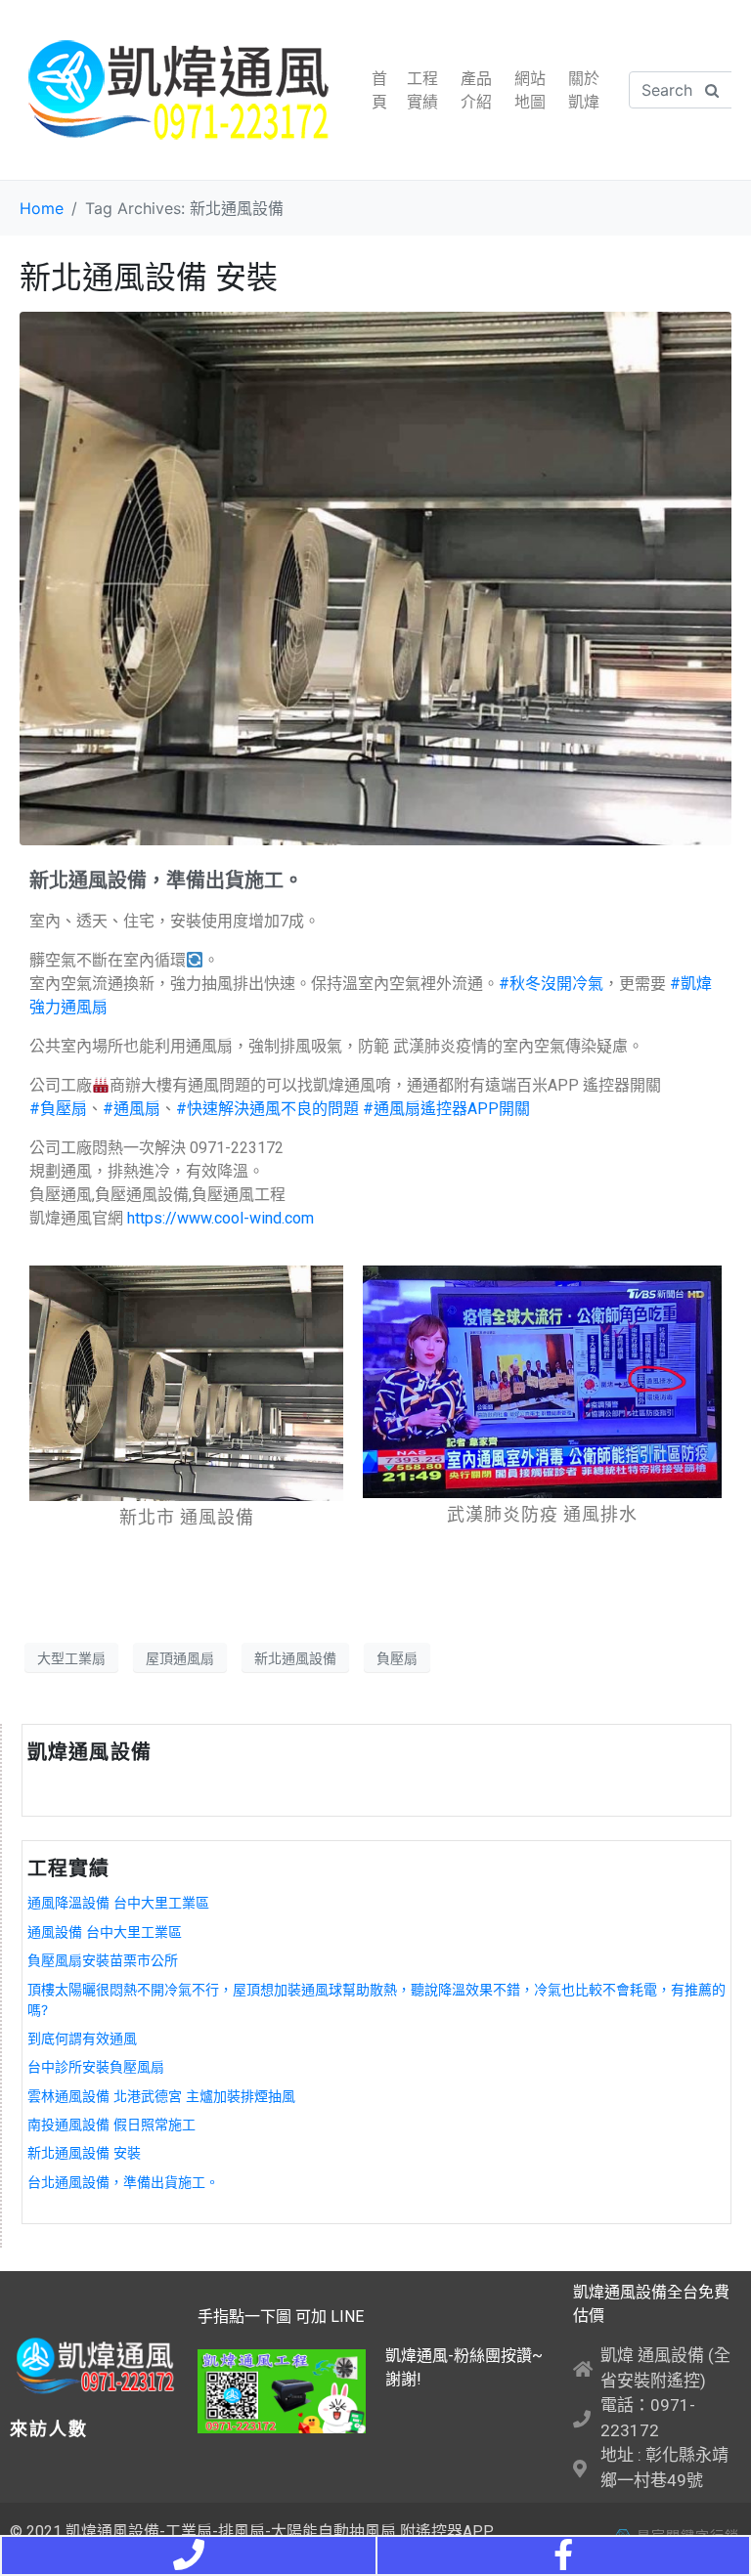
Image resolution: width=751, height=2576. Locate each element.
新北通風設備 (295, 1658)
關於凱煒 (584, 90)
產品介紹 (476, 90)
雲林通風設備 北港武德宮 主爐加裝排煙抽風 (161, 2096)
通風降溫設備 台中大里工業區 (118, 1902)
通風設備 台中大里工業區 (105, 1932)
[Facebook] (563, 2555)
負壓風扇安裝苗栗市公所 (103, 1960)
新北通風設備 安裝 (149, 277)
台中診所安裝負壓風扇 (96, 2066)
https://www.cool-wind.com (221, 1218)
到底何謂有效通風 (82, 2038)
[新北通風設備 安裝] (375, 578)
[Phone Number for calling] (189, 2555)
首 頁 (379, 90)
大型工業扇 (71, 1658)
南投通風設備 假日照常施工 (111, 2124)
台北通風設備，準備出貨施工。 (123, 2182)
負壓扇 (397, 1658)
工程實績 (422, 90)
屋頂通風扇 (180, 1658)
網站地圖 (530, 90)
